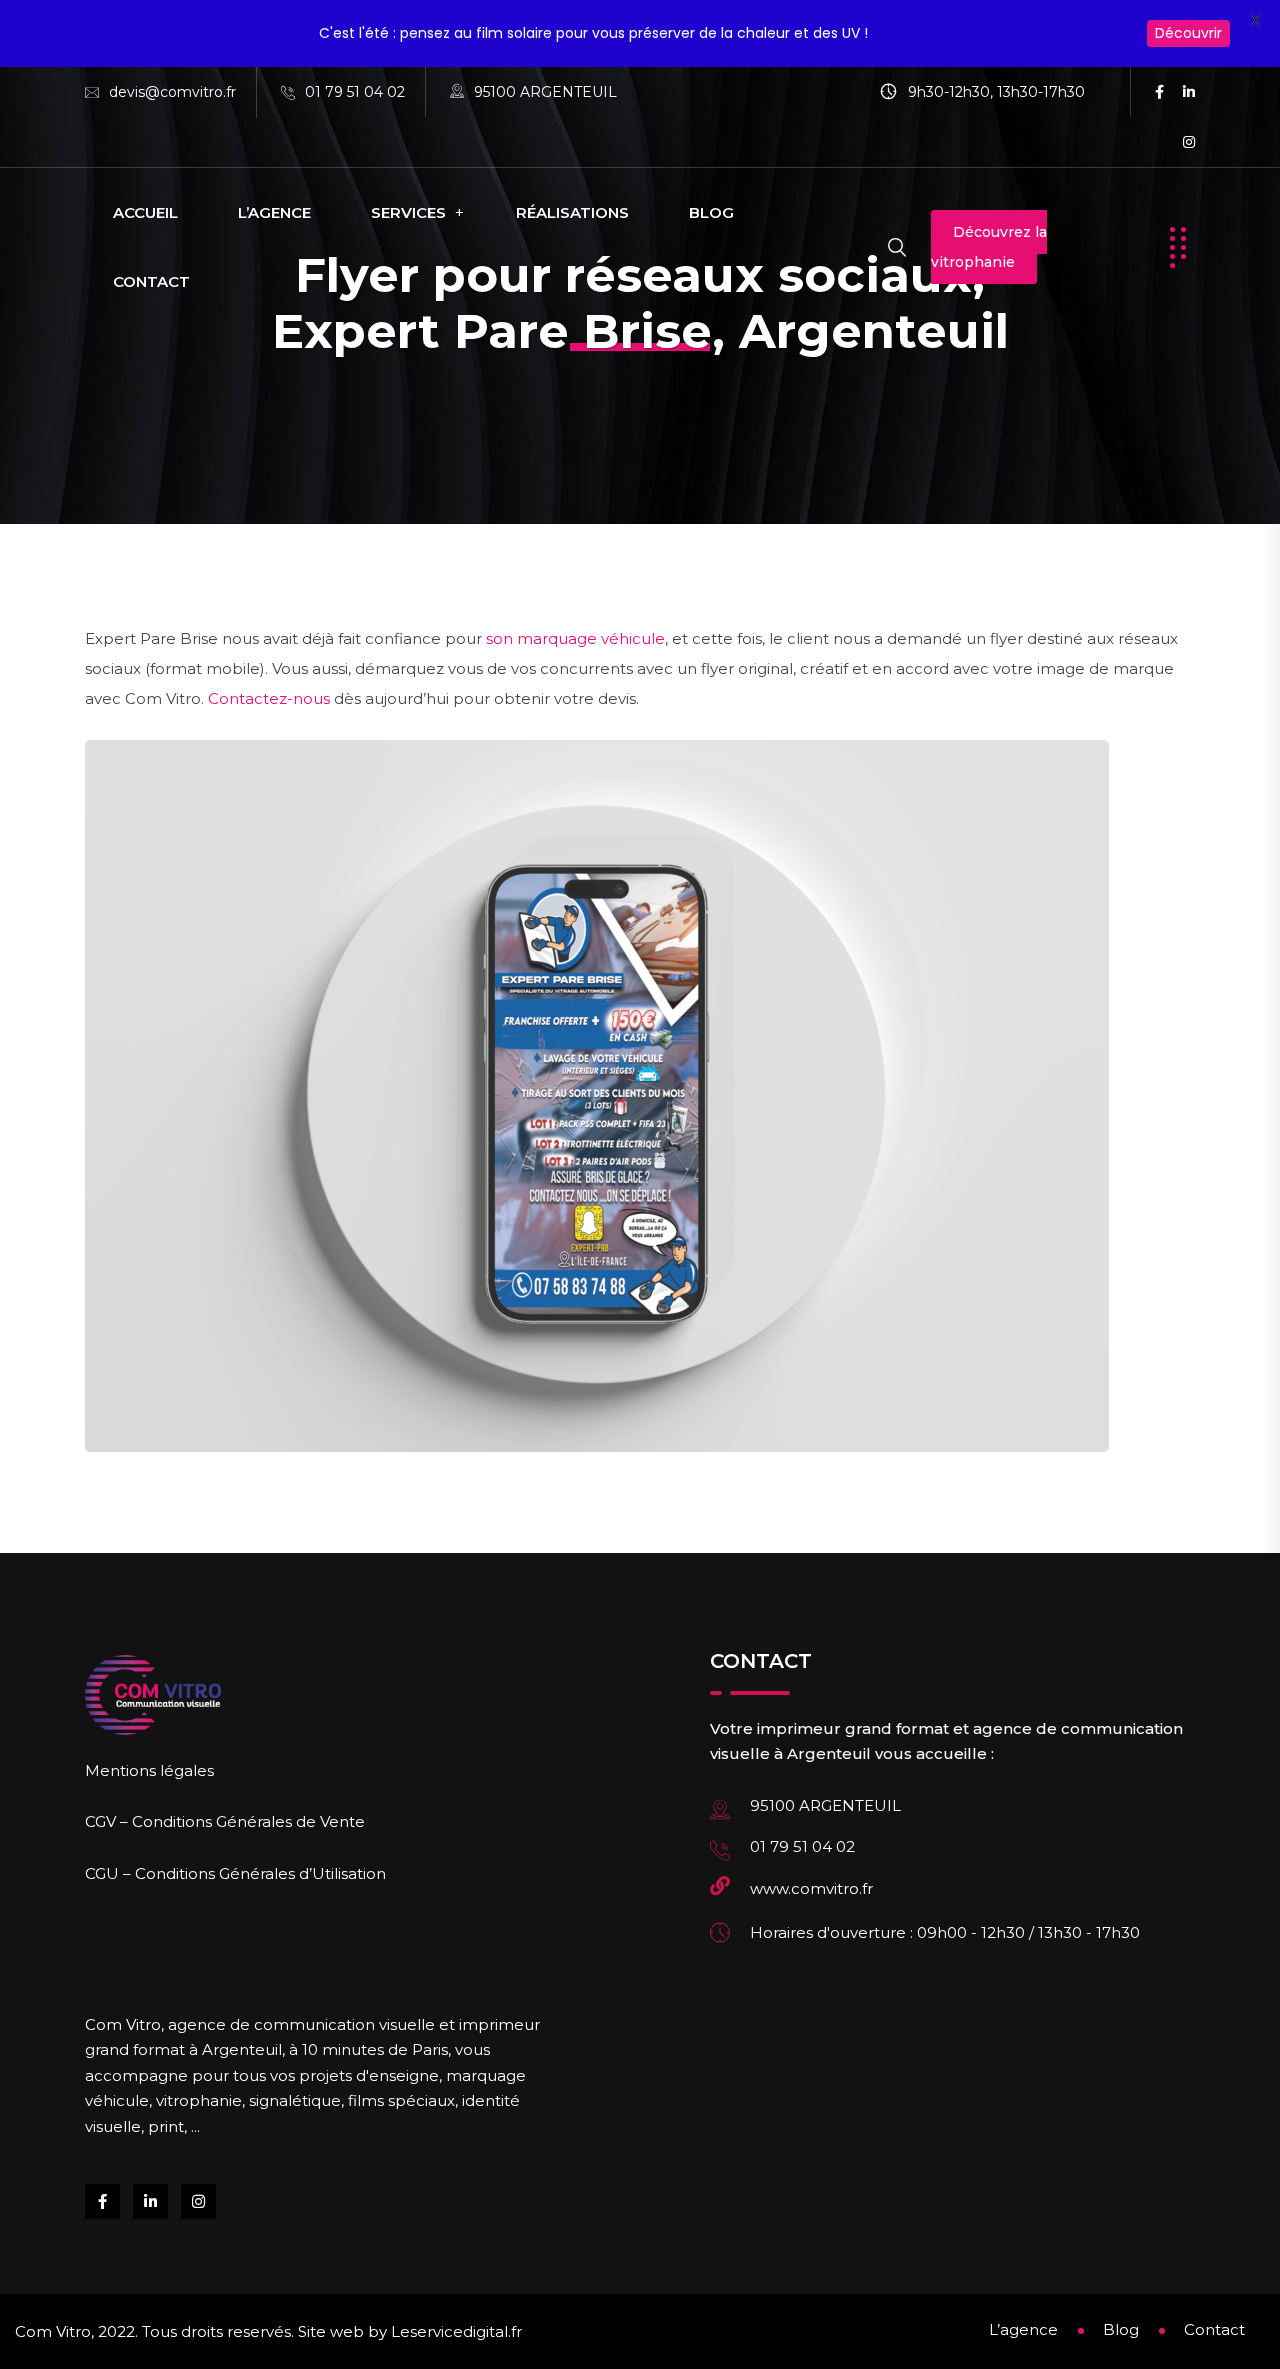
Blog (711, 212)
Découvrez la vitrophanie (989, 247)
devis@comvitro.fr (172, 92)
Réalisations (572, 212)
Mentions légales (149, 1770)
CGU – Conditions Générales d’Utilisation (235, 1873)
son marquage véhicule (575, 638)
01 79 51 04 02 (355, 92)
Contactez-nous (269, 698)
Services (408, 212)
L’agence (274, 212)
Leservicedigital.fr (456, 2331)
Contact (151, 281)
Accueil (145, 212)
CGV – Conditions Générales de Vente (225, 1821)
